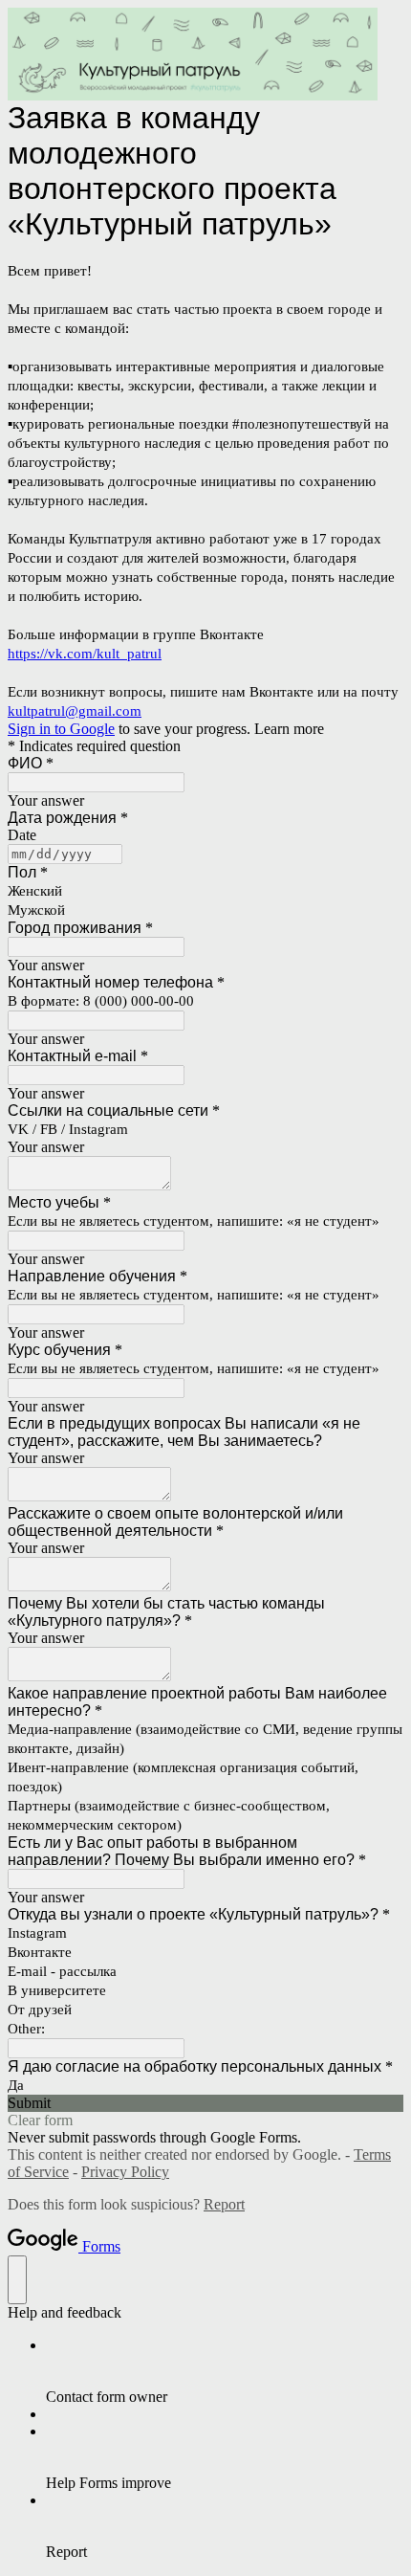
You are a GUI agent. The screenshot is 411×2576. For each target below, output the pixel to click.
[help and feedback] (17, 2280)
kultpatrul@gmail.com (75, 711)
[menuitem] (225, 2371)
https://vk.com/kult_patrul (85, 654)
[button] (205, 2103)
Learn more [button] (289, 729)
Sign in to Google (61, 729)
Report (224, 2204)
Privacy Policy (125, 2172)
